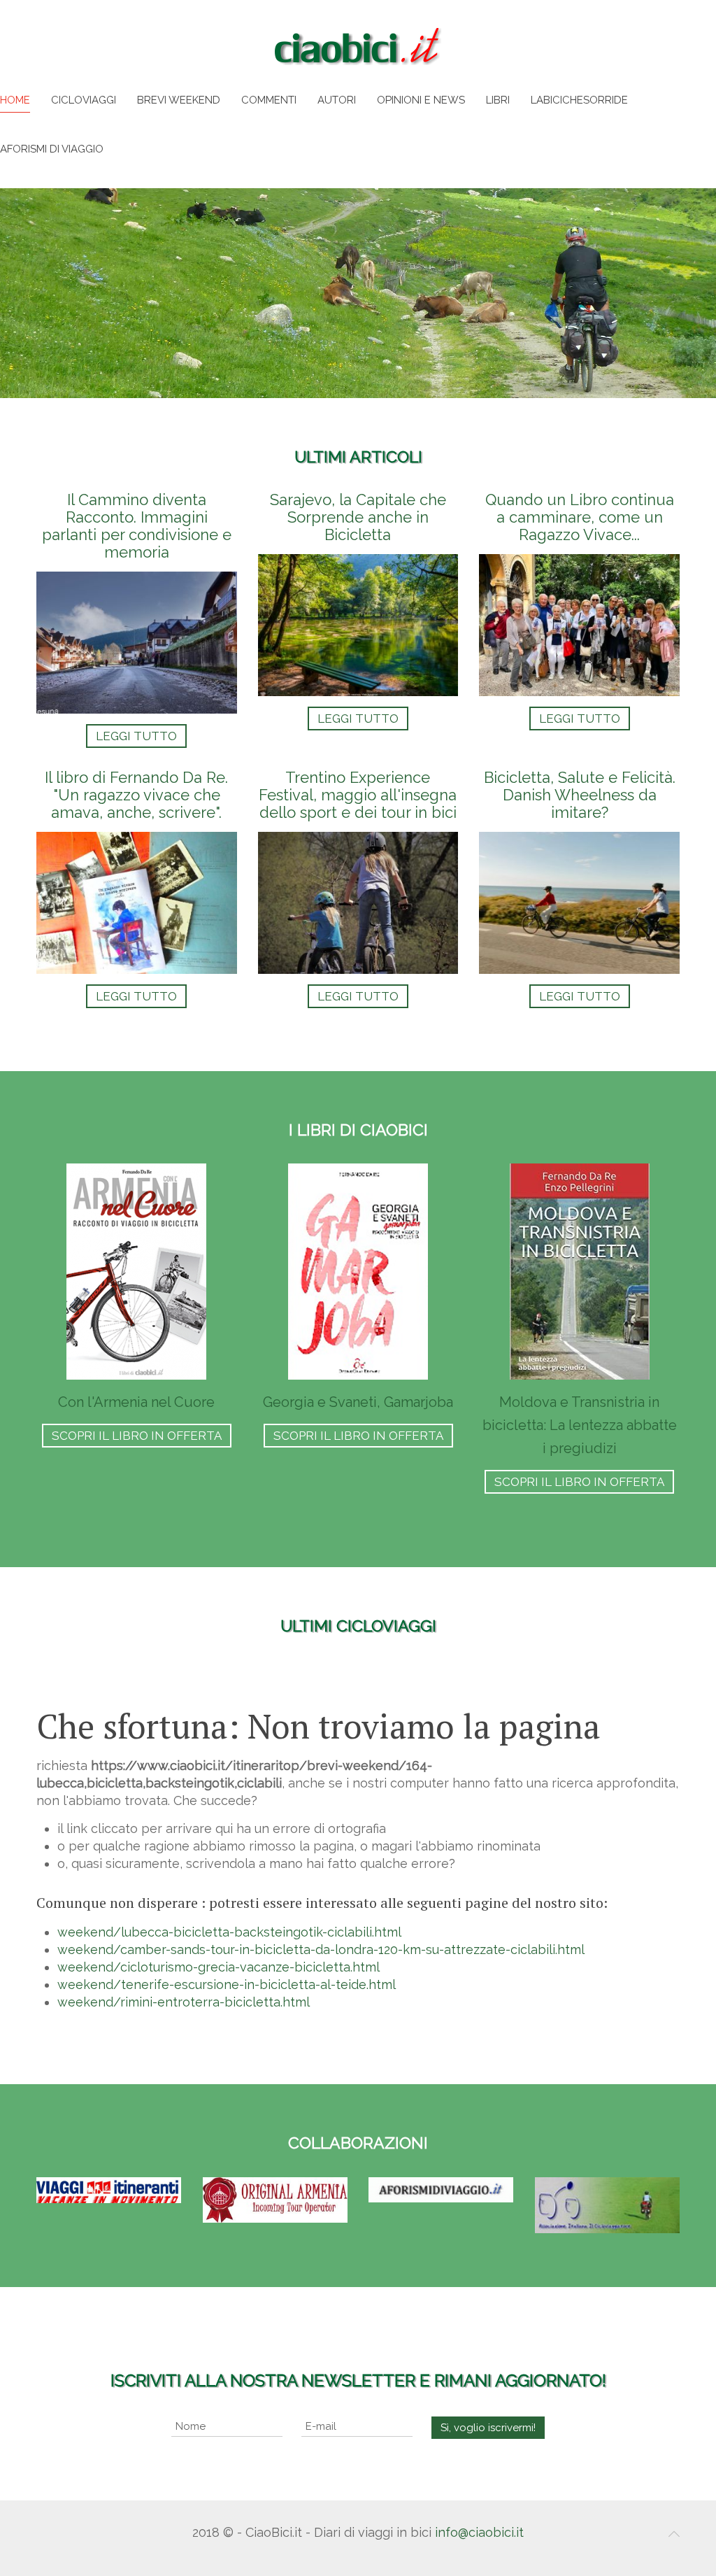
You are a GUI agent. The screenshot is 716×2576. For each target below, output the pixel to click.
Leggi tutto (136, 736)
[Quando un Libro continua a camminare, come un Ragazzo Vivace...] (579, 620)
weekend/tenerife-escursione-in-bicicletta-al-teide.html (227, 1984)
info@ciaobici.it (479, 2532)
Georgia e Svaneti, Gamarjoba (358, 1402)
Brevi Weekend (179, 100)
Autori (337, 100)
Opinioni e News (421, 100)
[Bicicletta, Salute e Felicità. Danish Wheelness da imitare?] (579, 889)
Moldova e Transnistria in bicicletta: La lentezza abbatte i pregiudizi (580, 1425)
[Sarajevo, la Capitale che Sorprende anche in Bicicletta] (358, 620)
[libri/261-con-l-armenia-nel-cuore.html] (136, 1272)
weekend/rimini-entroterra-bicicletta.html (184, 2002)
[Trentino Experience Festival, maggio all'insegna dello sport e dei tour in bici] (358, 889)
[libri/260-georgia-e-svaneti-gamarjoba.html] (358, 1272)
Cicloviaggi (84, 100)
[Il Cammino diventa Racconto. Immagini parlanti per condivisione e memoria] (137, 620)
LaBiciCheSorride (579, 100)
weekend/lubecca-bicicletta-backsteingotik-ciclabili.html (229, 1932)
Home (15, 100)
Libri (498, 100)
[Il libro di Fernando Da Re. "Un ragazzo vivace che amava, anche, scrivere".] (137, 889)
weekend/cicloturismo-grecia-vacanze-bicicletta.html (219, 1967)
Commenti (269, 100)
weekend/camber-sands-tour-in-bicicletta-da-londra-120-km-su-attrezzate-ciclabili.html (321, 1949)
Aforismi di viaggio (52, 149)
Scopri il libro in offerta (137, 1436)
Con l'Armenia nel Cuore (136, 1402)
